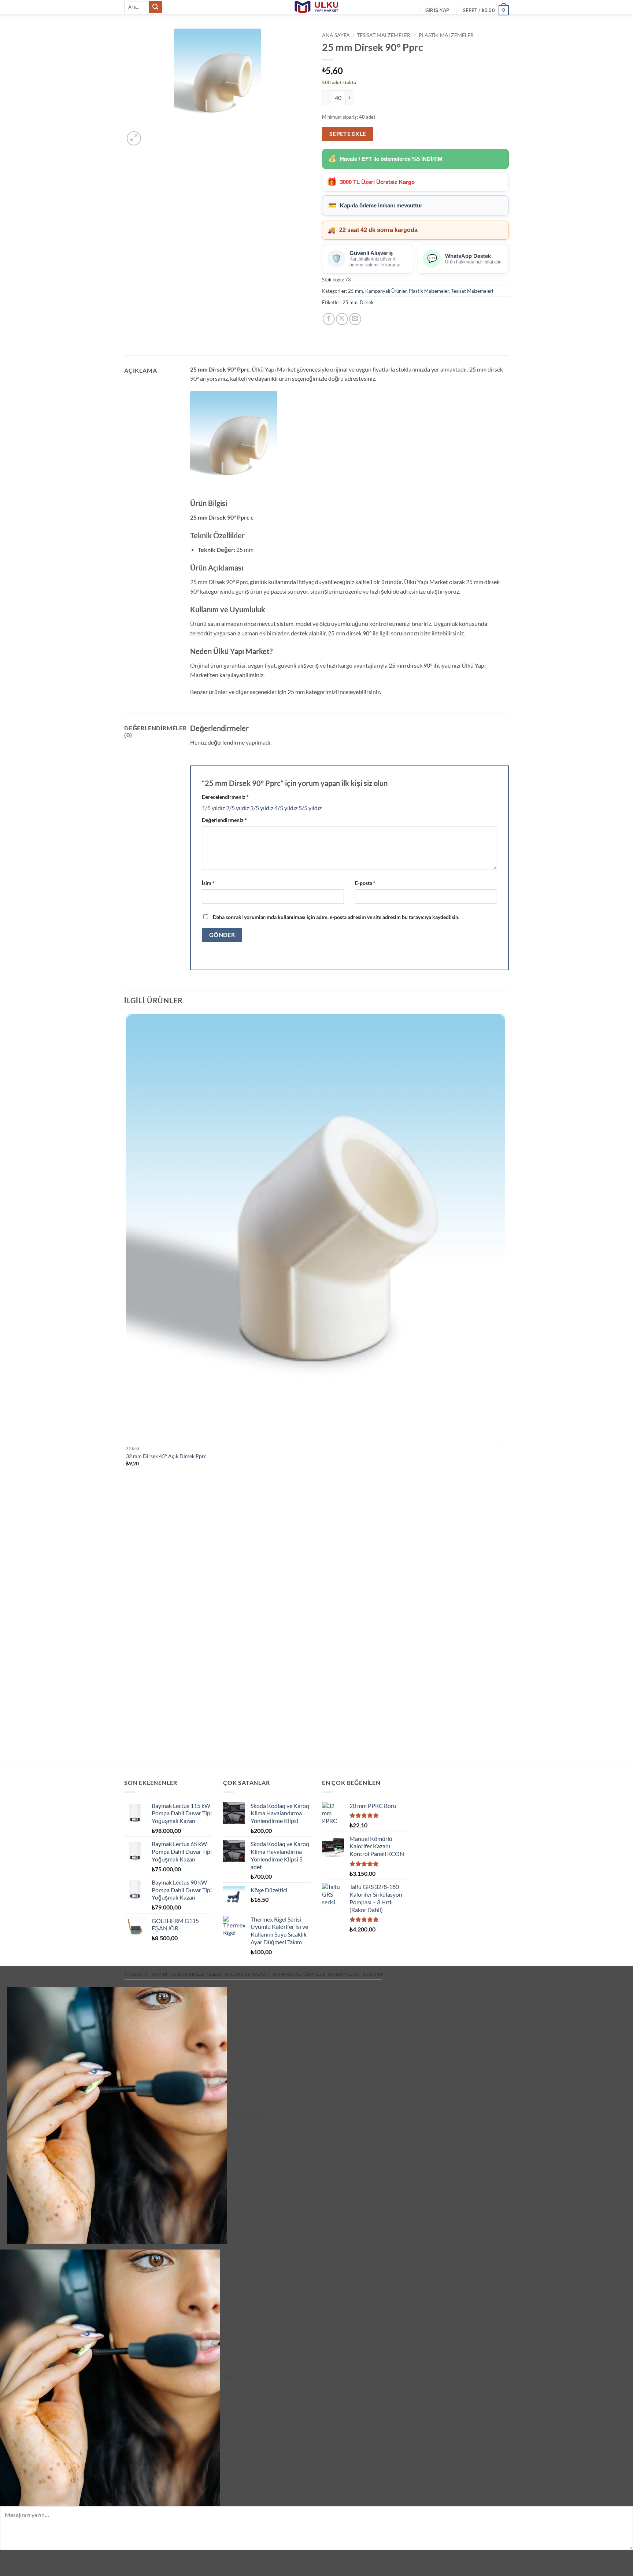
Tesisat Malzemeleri (384, 35)
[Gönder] (155, 7)
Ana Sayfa (336, 35)
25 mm (356, 291)
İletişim (372, 1974)
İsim (208, 883)
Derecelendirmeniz (225, 797)
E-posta (365, 883)
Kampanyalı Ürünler (386, 291)
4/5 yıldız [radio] (286, 808)
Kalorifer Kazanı (247, 1974)
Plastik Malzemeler (446, 35)
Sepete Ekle (348, 134)
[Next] (151, 134)
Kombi (160, 1974)
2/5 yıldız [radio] (238, 808)
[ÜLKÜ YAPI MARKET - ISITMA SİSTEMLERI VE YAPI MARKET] (316, 7)
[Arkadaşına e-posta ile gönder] (355, 319)
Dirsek (367, 302)
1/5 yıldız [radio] (213, 808)
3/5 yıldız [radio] (262, 808)
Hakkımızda (344, 1974)
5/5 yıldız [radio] (310, 808)
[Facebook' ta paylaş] (329, 319)
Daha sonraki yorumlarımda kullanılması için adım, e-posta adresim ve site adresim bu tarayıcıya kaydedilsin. (336, 917)
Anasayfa (136, 1974)
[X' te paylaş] (342, 319)
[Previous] (128, 1754)
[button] (437, 10)
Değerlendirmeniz (224, 820)
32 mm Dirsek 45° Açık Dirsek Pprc (166, 1456)
